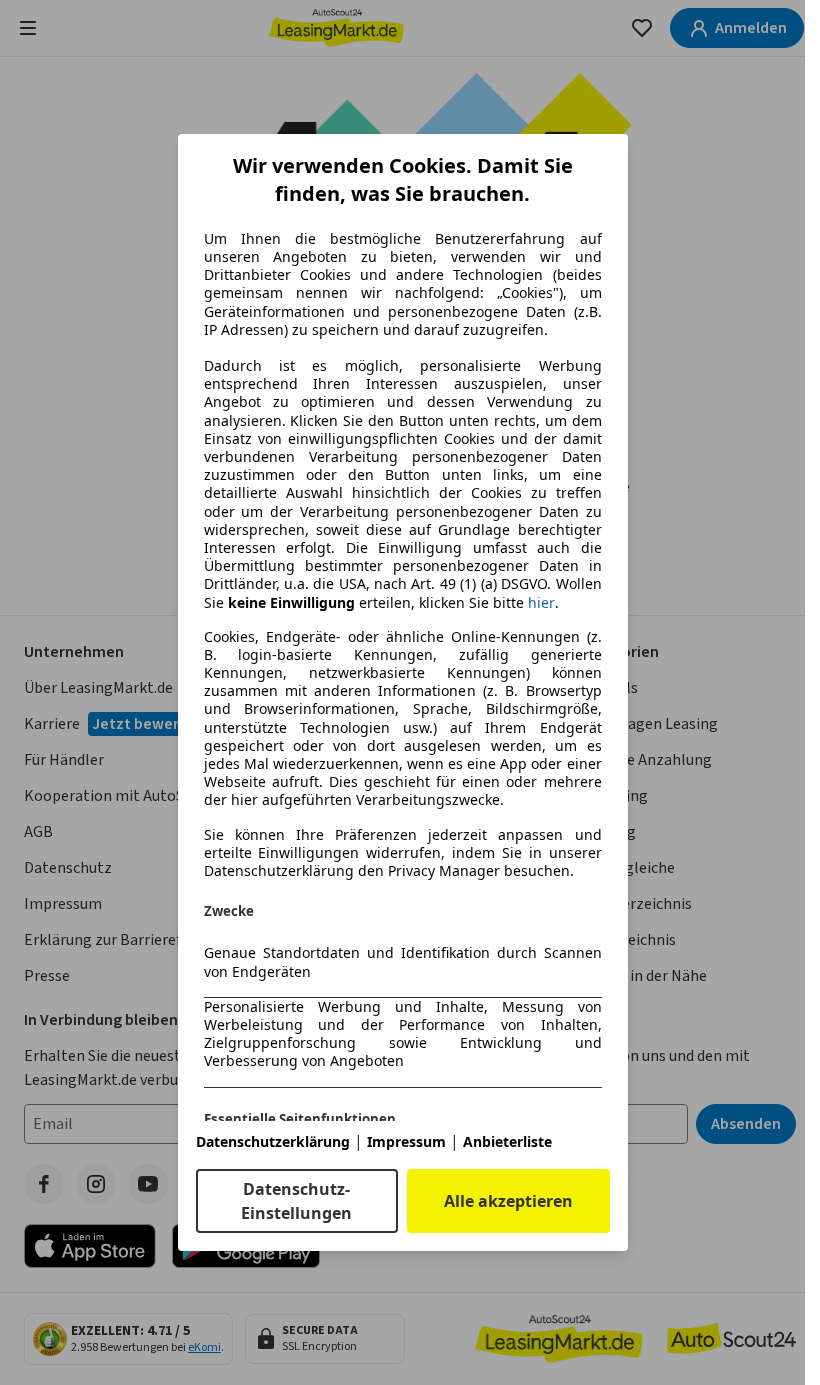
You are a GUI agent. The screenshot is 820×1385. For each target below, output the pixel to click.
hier (541, 603)
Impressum (406, 1141)
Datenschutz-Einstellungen (296, 1201)
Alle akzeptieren (508, 1201)
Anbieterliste (507, 1141)
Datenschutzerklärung (273, 1141)
